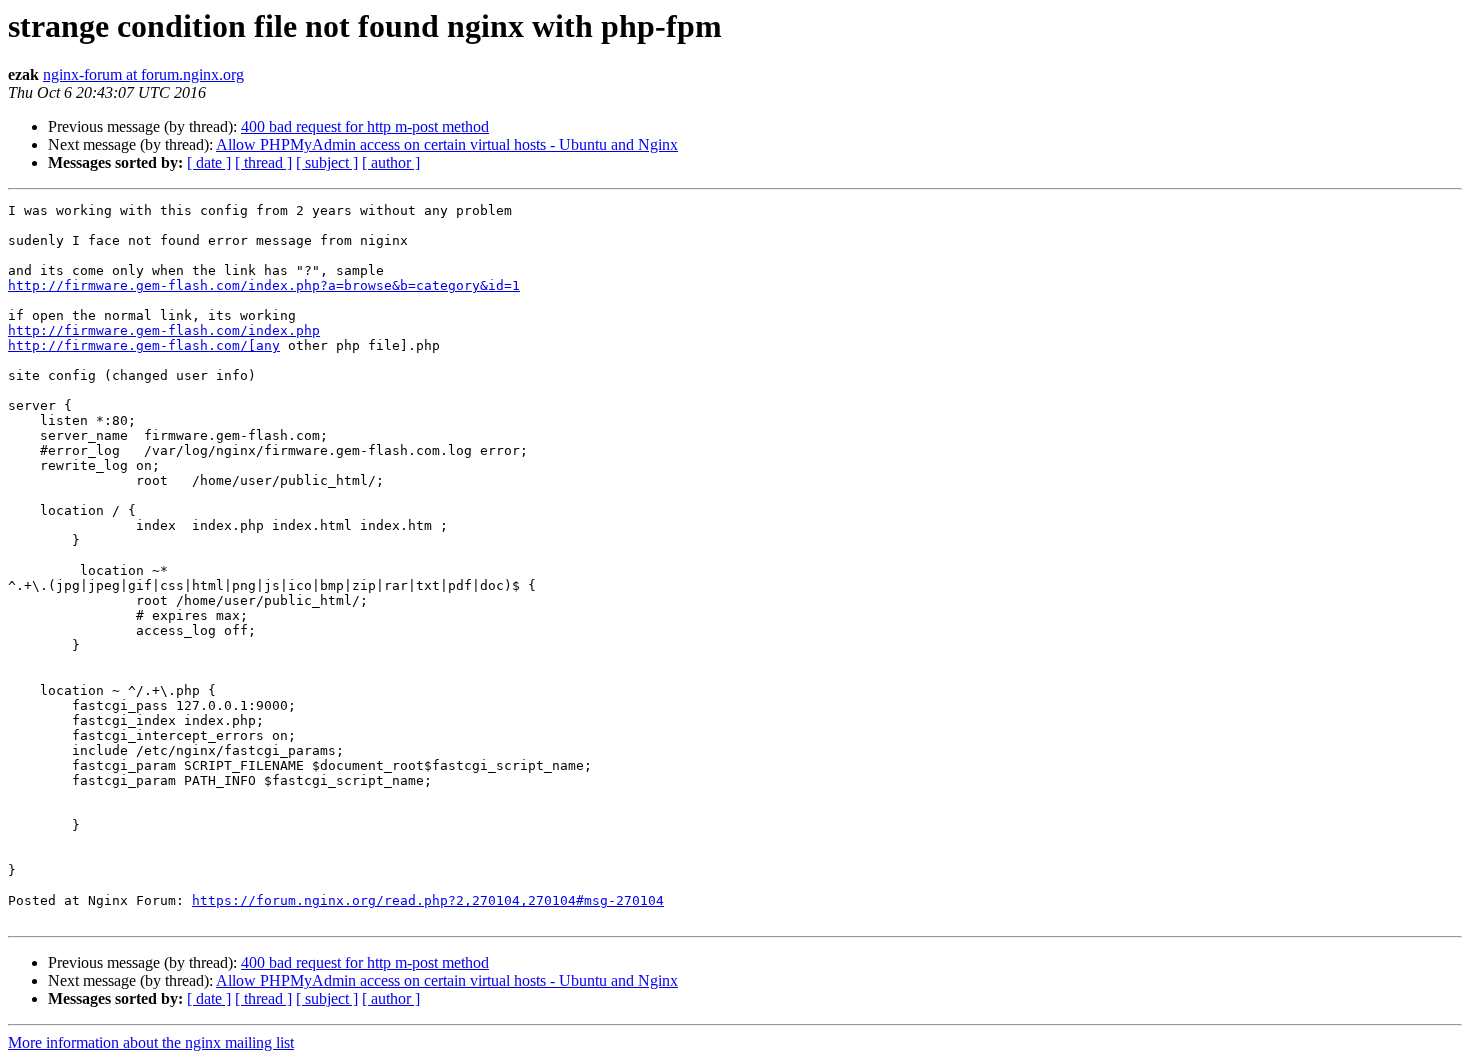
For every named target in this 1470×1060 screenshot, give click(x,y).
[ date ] (209, 162)
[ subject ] (327, 162)
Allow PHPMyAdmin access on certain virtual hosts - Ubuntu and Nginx (447, 144)
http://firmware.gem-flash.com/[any (144, 345)
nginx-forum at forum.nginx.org (143, 74)
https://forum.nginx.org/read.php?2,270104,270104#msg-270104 (428, 900)
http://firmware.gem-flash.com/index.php (164, 330)
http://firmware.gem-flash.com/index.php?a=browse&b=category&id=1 (264, 285)
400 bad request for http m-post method (365, 126)
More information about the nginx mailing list (151, 1042)
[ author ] (391, 162)
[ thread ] (263, 162)
